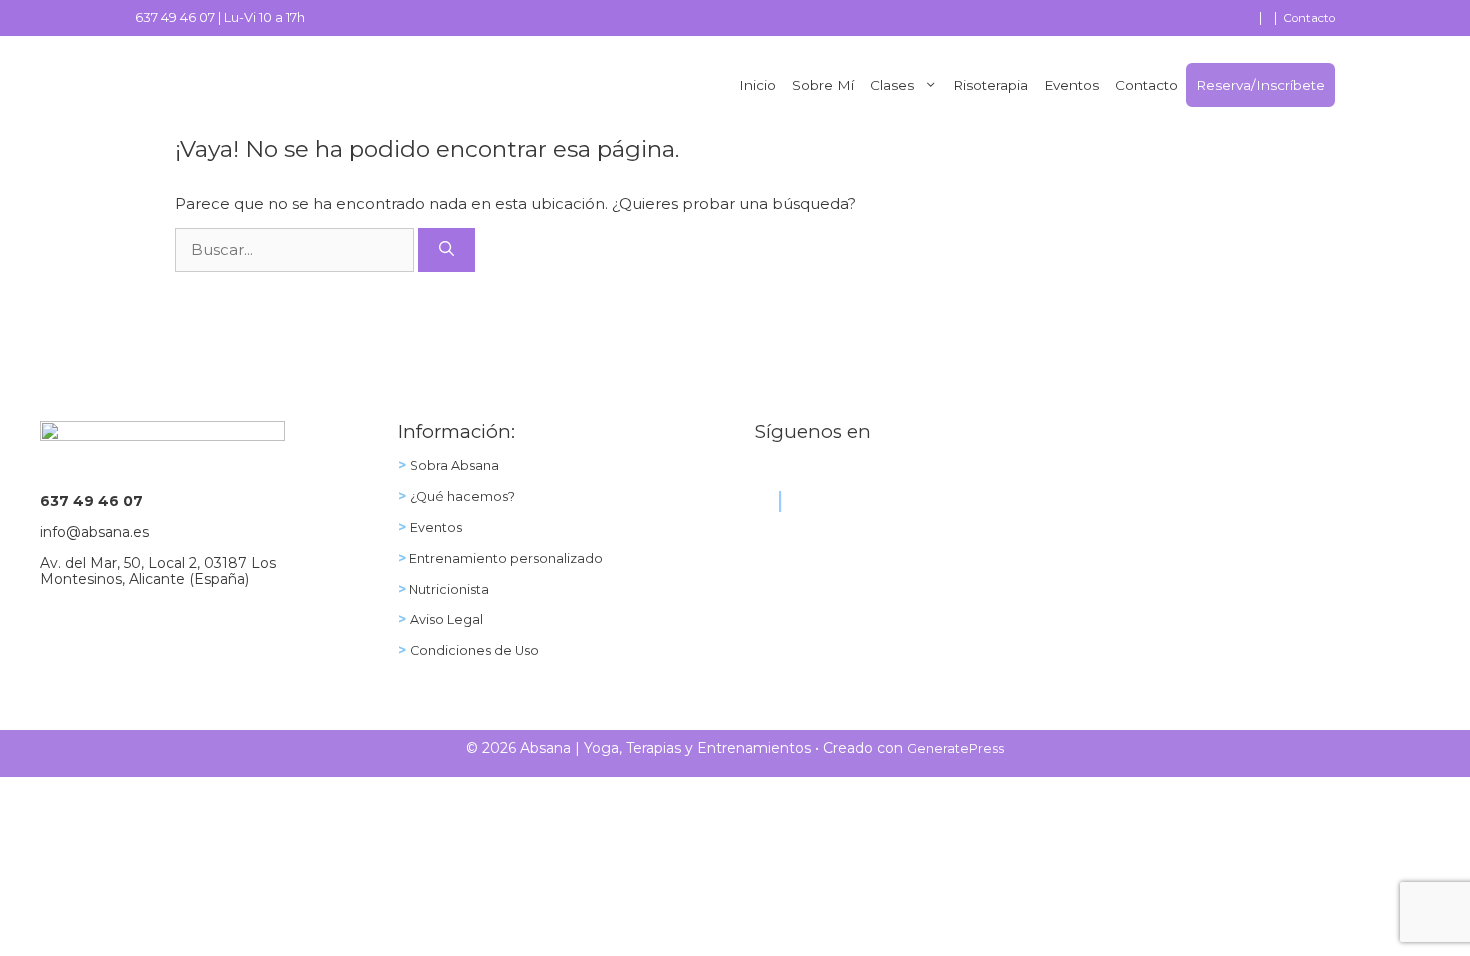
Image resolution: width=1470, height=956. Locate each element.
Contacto (1309, 18)
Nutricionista (447, 589)
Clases (892, 85)
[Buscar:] (296, 249)
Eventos (1071, 85)
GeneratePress (955, 748)
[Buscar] (446, 250)
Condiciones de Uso (474, 650)
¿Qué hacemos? (462, 496)
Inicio (757, 85)
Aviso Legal (446, 619)
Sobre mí (823, 85)
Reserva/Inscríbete (1260, 85)
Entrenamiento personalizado (504, 558)
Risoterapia (990, 85)
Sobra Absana (454, 465)
